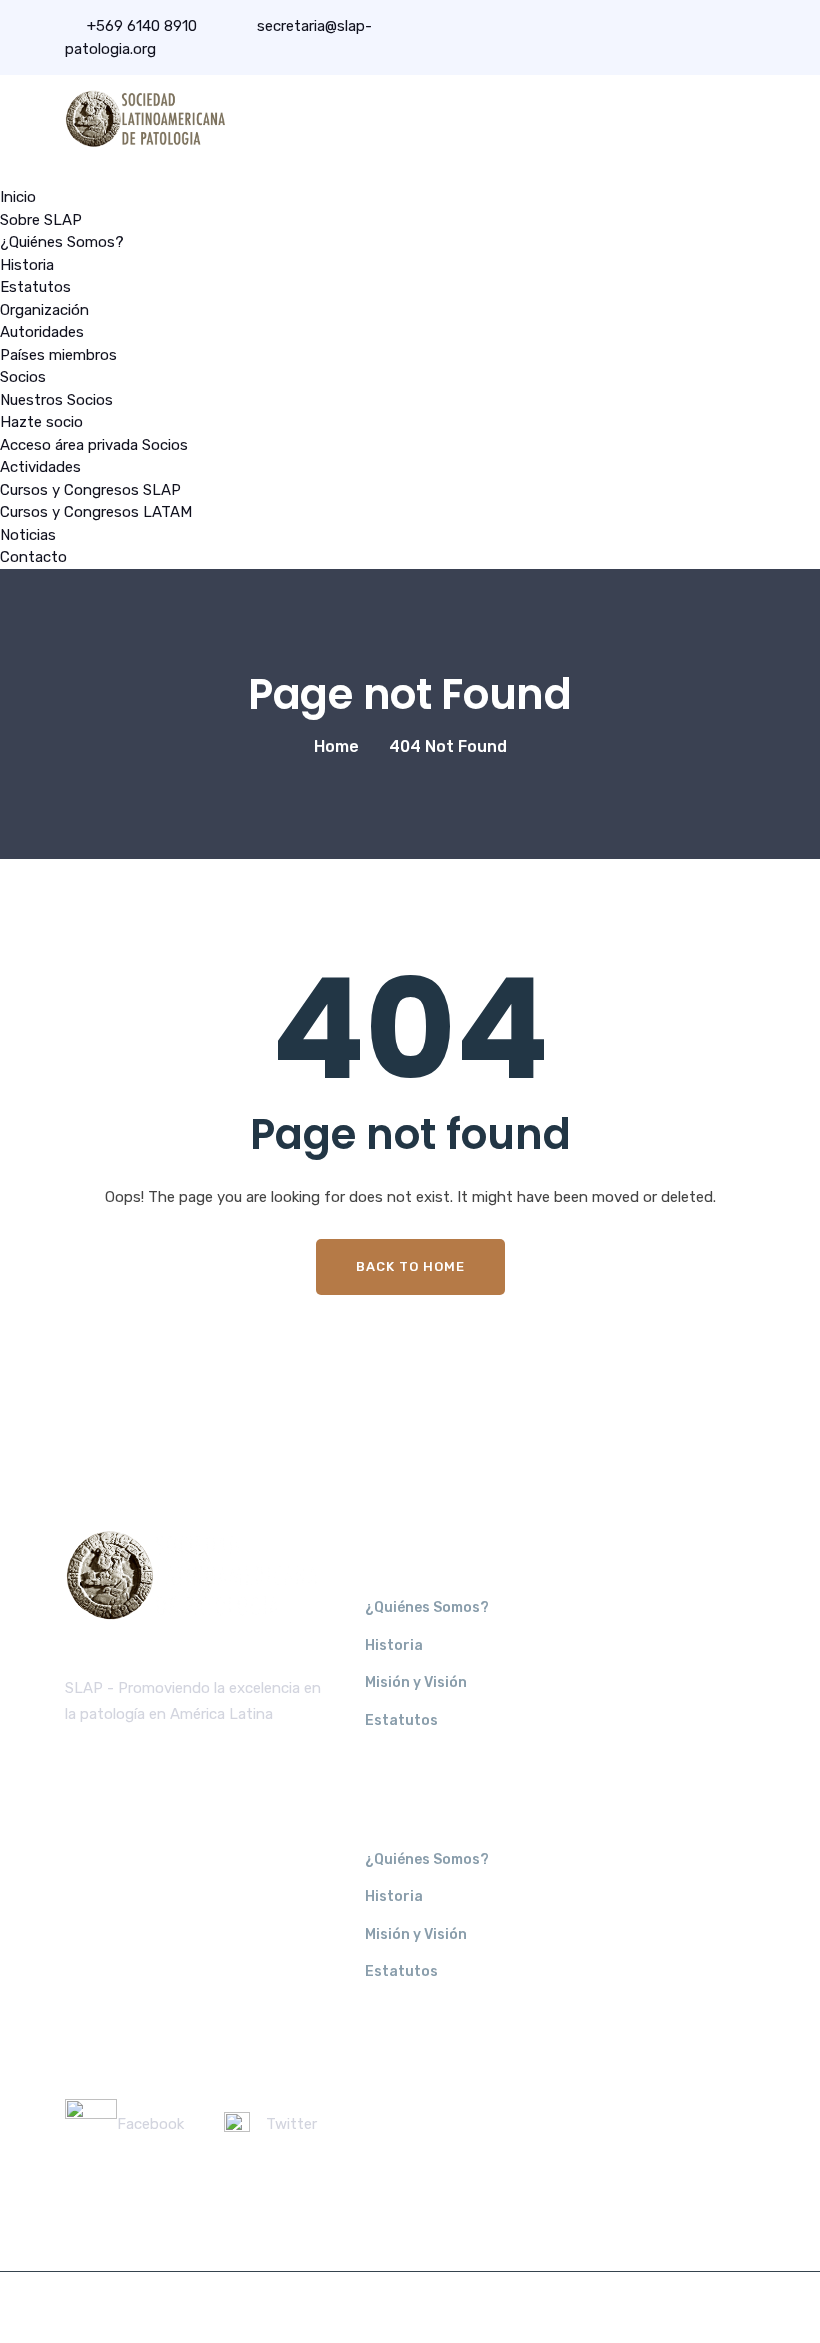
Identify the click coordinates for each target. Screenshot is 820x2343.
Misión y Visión (416, 1682)
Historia (27, 265)
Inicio (18, 197)
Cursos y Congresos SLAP (90, 490)
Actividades (40, 467)
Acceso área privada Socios (94, 445)
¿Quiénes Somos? (62, 242)
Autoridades (42, 332)
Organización (44, 310)
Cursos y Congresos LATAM (96, 512)
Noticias (28, 535)
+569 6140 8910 (142, 26)
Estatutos (35, 287)
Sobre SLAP (41, 220)
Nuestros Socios (56, 400)
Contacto (33, 557)
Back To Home (410, 1266)
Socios (23, 377)
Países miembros (58, 355)
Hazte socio (41, 422)
